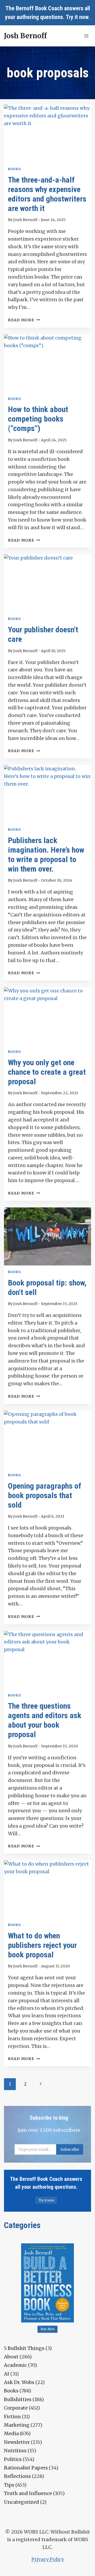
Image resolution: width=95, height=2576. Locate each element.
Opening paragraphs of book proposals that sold (45, 1495)
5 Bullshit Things (24, 2348)
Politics (13, 2459)
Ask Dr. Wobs (19, 2382)
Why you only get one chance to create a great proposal (47, 1072)
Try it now (77, 17)
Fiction (12, 2417)
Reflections (17, 2476)
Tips (9, 2485)
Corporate (16, 2408)
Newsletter (17, 2442)
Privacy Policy (48, 2559)
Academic (15, 2365)
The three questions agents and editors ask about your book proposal (45, 1720)
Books (14, 169)
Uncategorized (22, 2502)
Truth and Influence (28, 2493)
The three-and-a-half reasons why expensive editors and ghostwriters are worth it (47, 194)
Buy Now (48, 2329)
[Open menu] (86, 36)
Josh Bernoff (25, 220)
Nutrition (15, 2451)
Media (11, 2433)
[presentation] (47, 133)
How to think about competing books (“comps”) (38, 419)
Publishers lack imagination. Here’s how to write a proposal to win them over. (46, 855)
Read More (24, 320)
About (11, 2357)
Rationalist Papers (26, 2468)
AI (7, 2374)
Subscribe (70, 2149)
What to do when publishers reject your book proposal (42, 1945)
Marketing (17, 2425)
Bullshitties (18, 2399)
